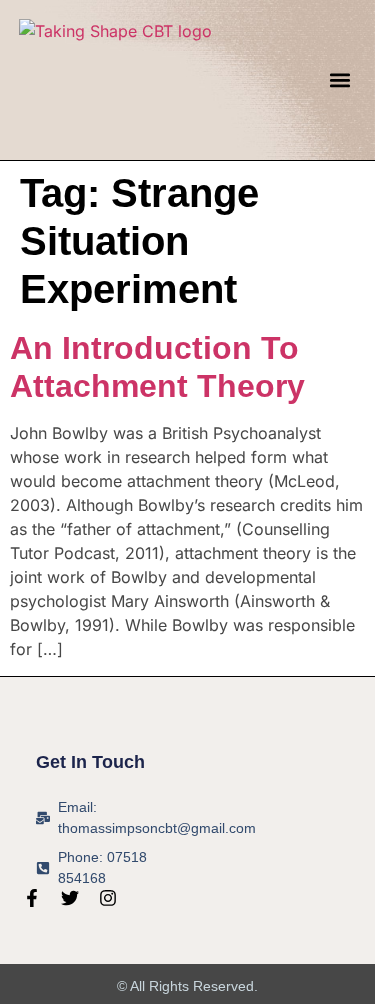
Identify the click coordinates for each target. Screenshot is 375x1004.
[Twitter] (70, 898)
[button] (339, 79)
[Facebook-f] (32, 898)
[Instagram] (108, 898)
